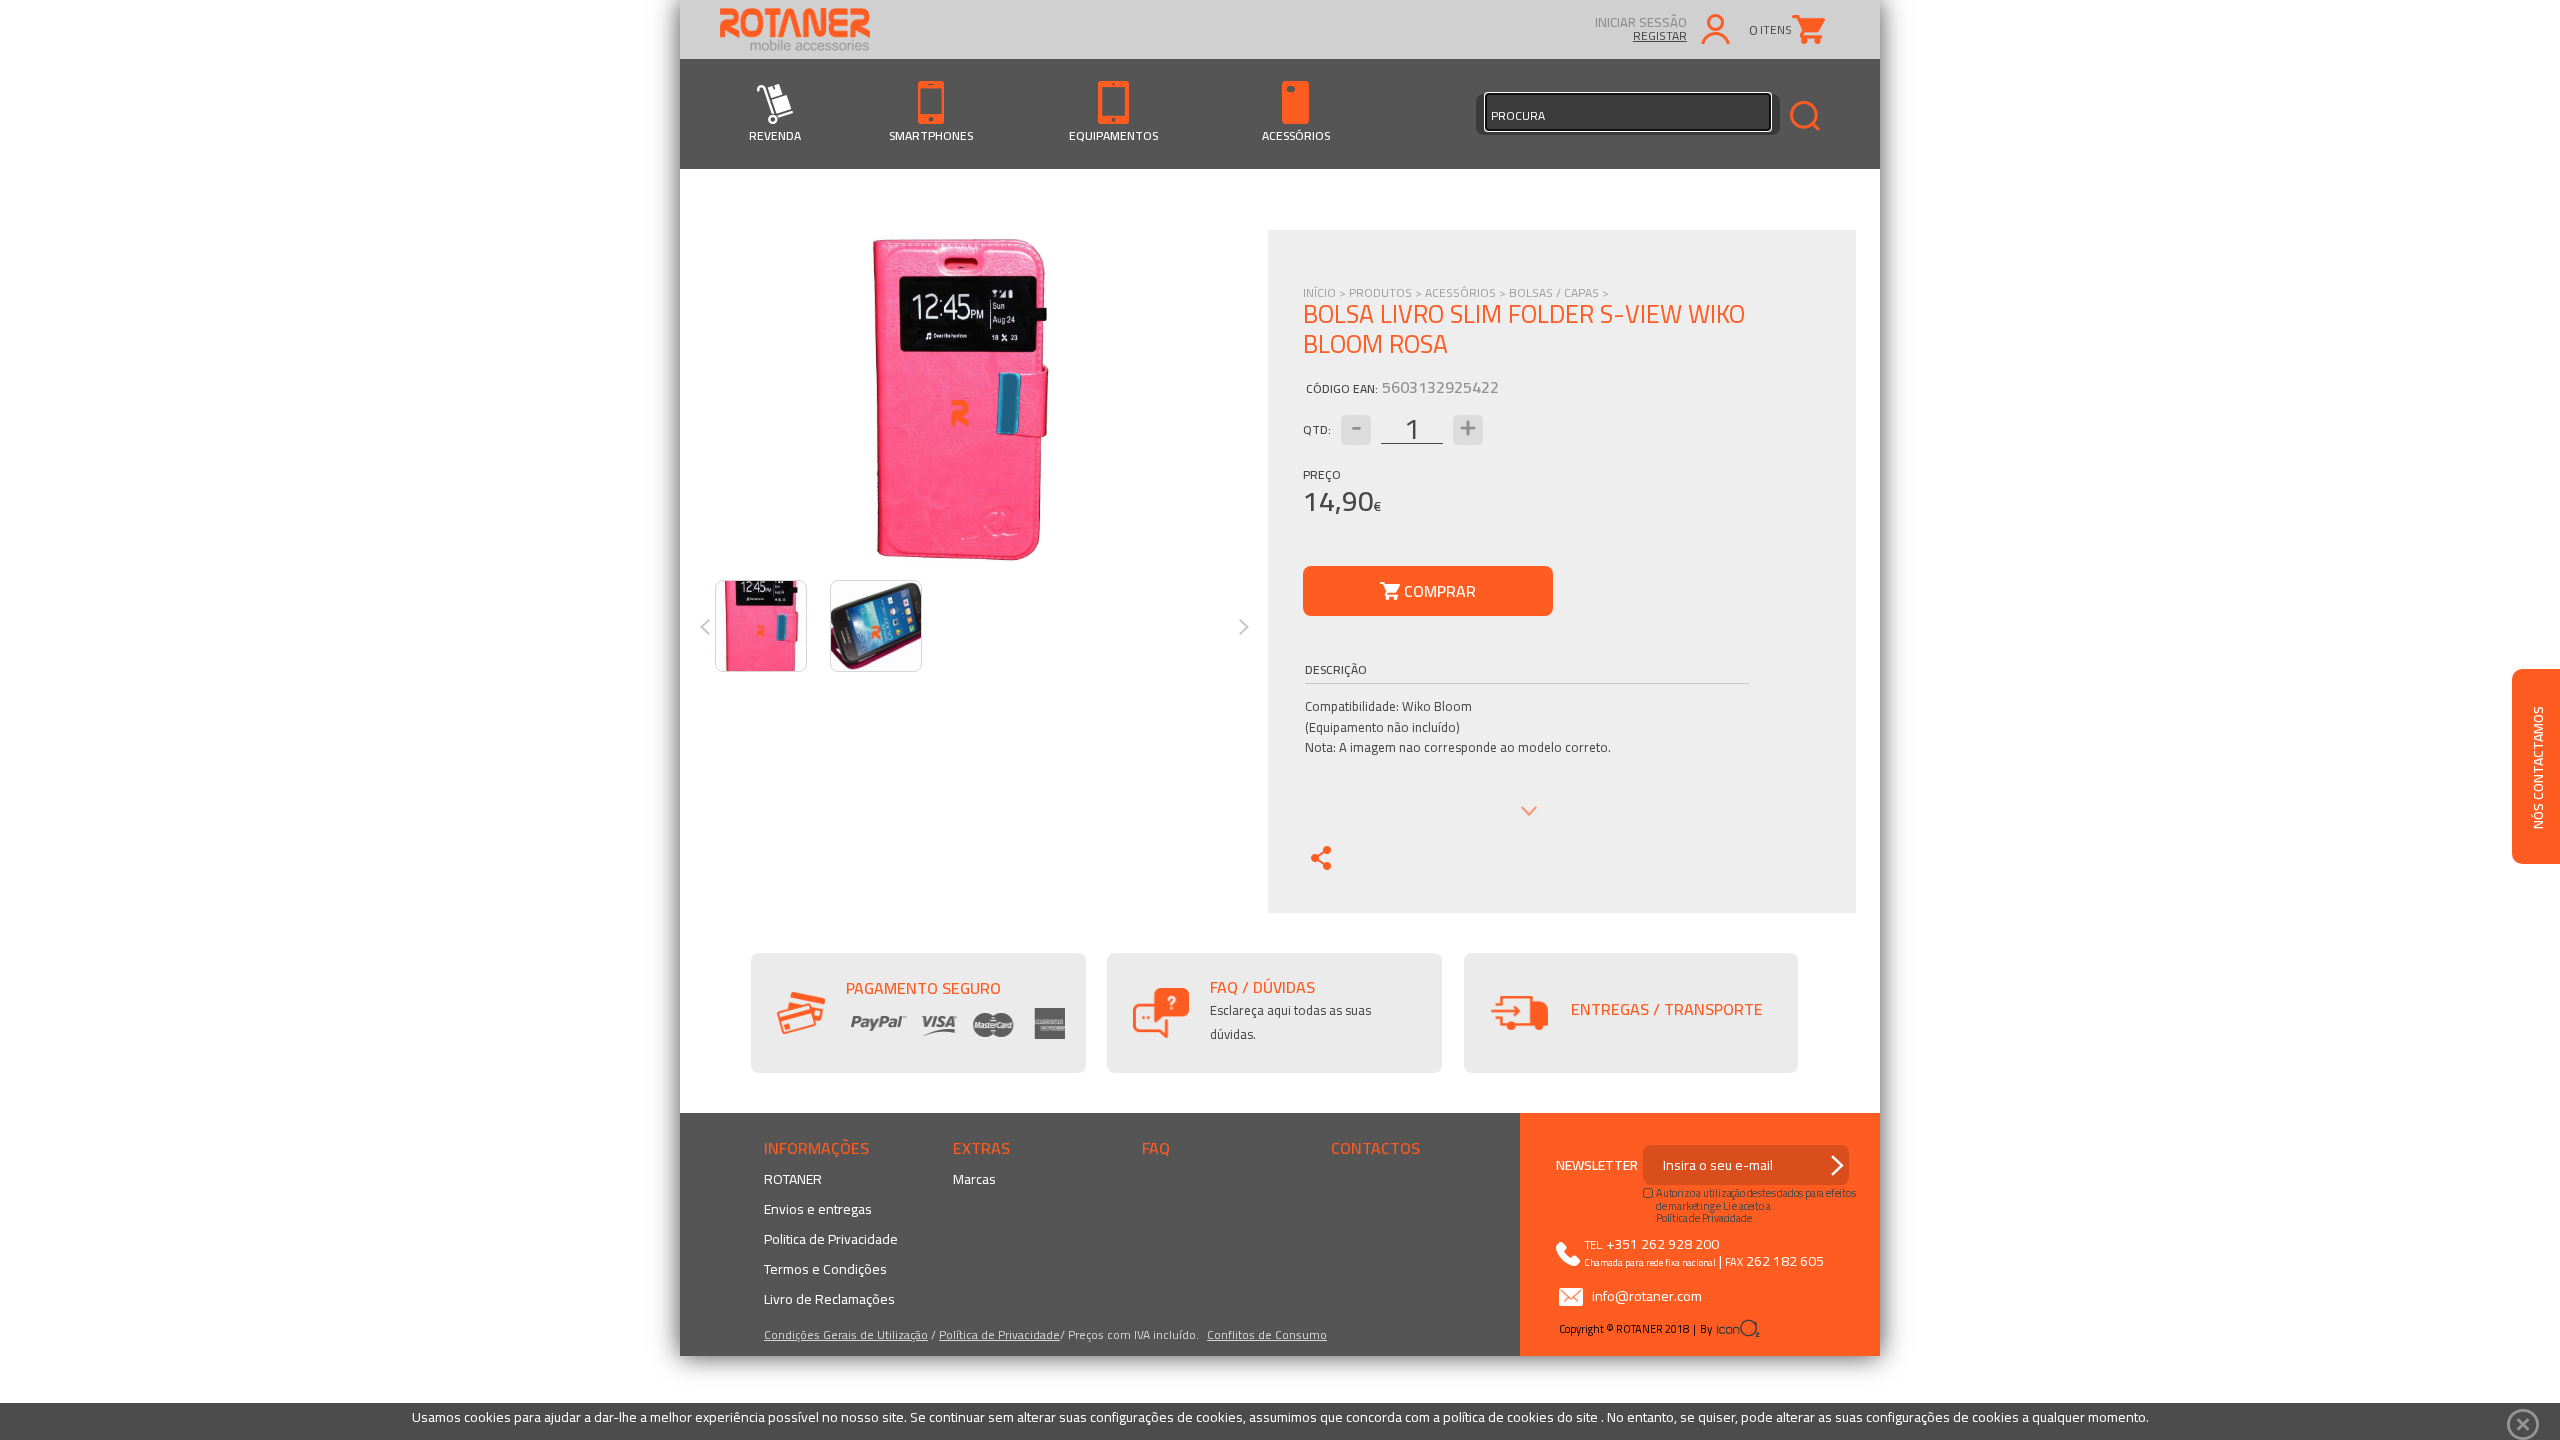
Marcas (974, 1179)
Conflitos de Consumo (1267, 1334)
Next (1250, 627)
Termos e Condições (825, 1269)
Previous (711, 627)
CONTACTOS (1375, 1148)
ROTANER (793, 1179)
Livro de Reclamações (829, 1299)
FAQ (1156, 1148)
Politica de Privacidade (831, 1239)
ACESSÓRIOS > (1467, 292)
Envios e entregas (818, 1209)
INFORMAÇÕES (816, 1148)
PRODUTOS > (1387, 292)
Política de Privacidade (999, 1334)
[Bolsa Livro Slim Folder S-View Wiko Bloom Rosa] (959, 400)
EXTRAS (981, 1148)
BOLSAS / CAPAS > (1559, 292)
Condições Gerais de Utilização (846, 1334)
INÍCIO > (1326, 292)
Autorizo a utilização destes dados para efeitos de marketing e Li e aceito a (1756, 1199)
